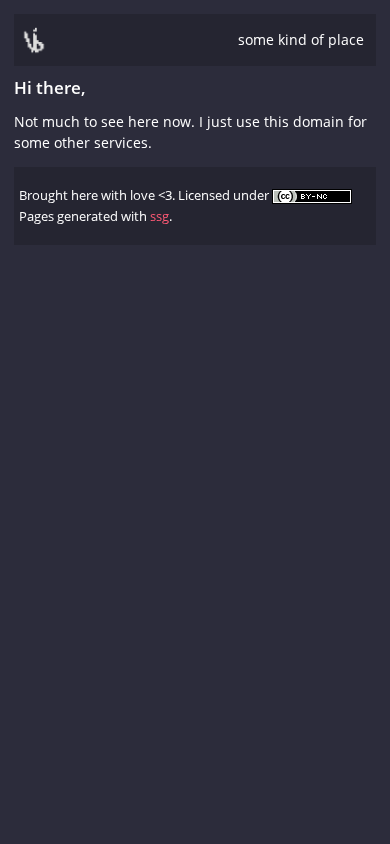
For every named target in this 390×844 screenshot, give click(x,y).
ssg (159, 216)
